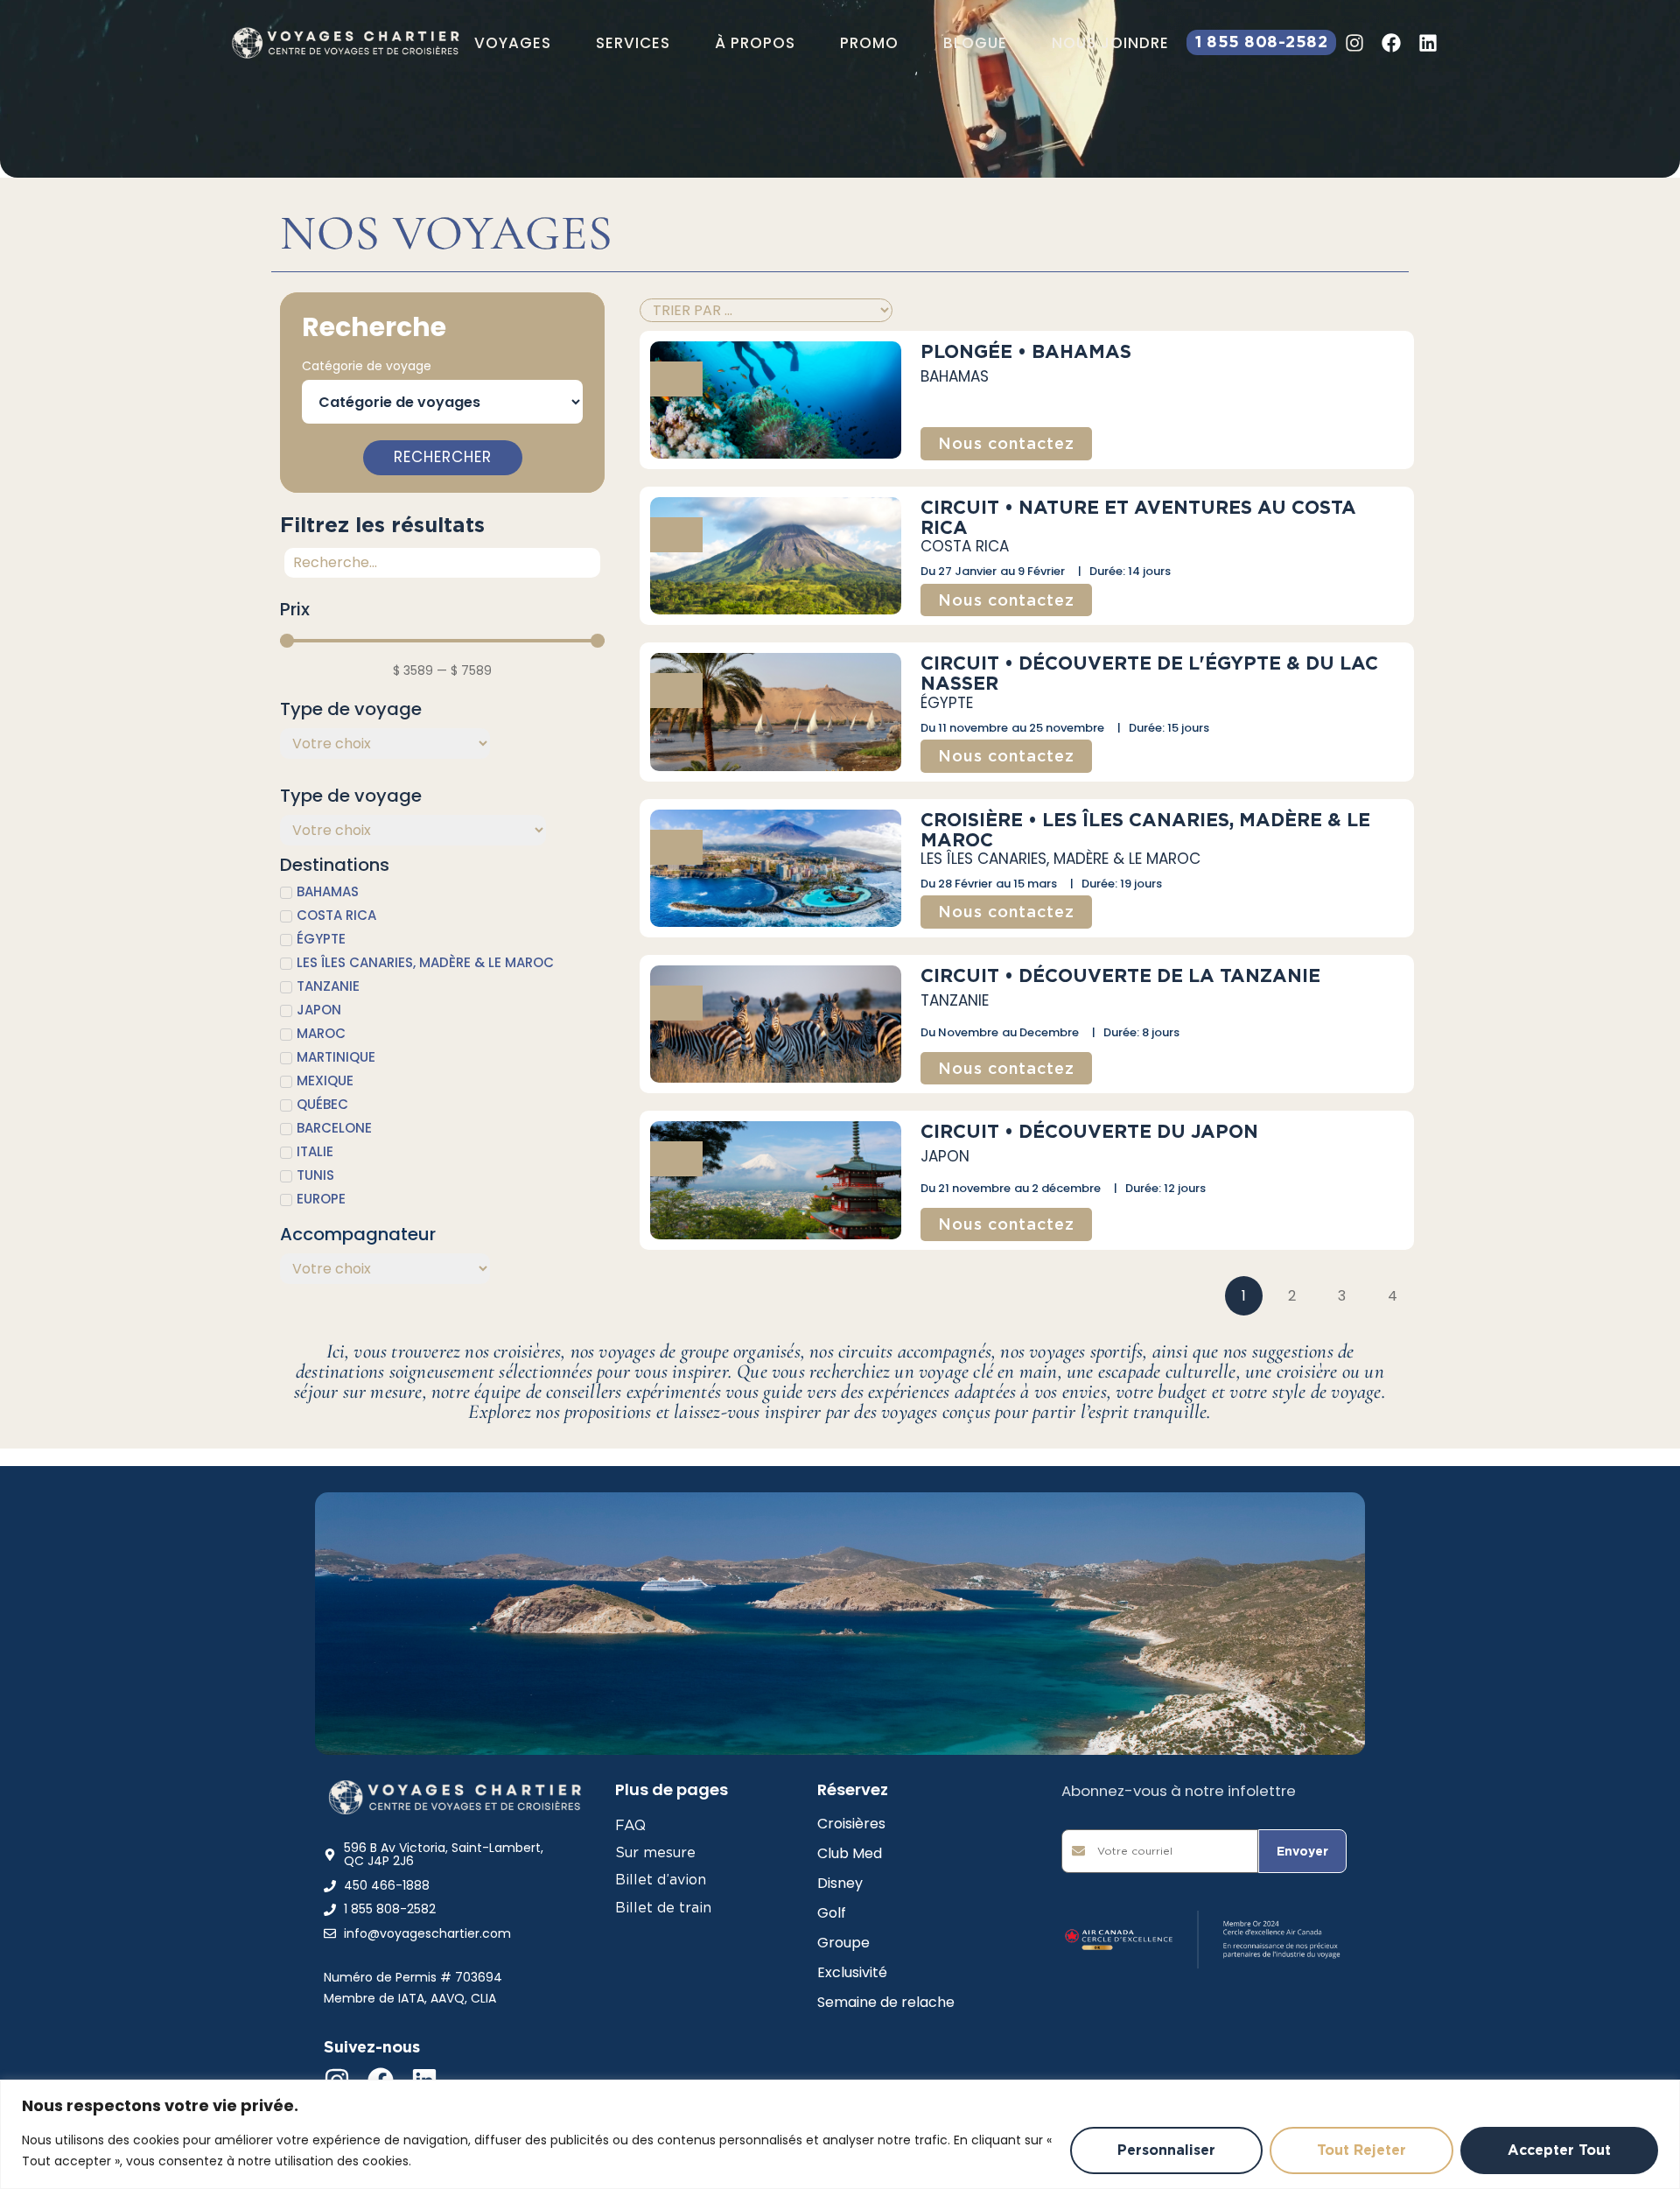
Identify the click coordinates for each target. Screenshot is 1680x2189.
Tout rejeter (1361, 2150)
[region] (840, 2134)
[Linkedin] (1428, 43)
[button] (513, 43)
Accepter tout (1559, 2150)
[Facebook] (1391, 43)
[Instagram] (1354, 43)
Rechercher (443, 457)
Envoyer (1302, 1851)
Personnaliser (1166, 2150)
